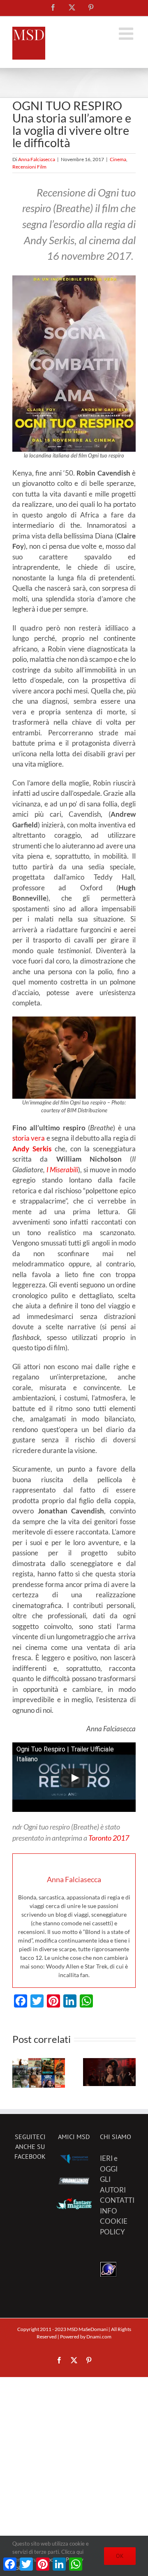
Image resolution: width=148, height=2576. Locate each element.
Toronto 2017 (109, 1838)
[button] (18, 2074)
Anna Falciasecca (37, 159)
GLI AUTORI (113, 2184)
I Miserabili (62, 1170)
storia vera (29, 1138)
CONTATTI (117, 2200)
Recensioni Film (29, 167)
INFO (109, 2211)
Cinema (118, 159)
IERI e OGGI (109, 2164)
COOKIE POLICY (114, 2226)
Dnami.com (99, 2337)
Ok (120, 2556)
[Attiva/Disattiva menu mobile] (127, 33)
